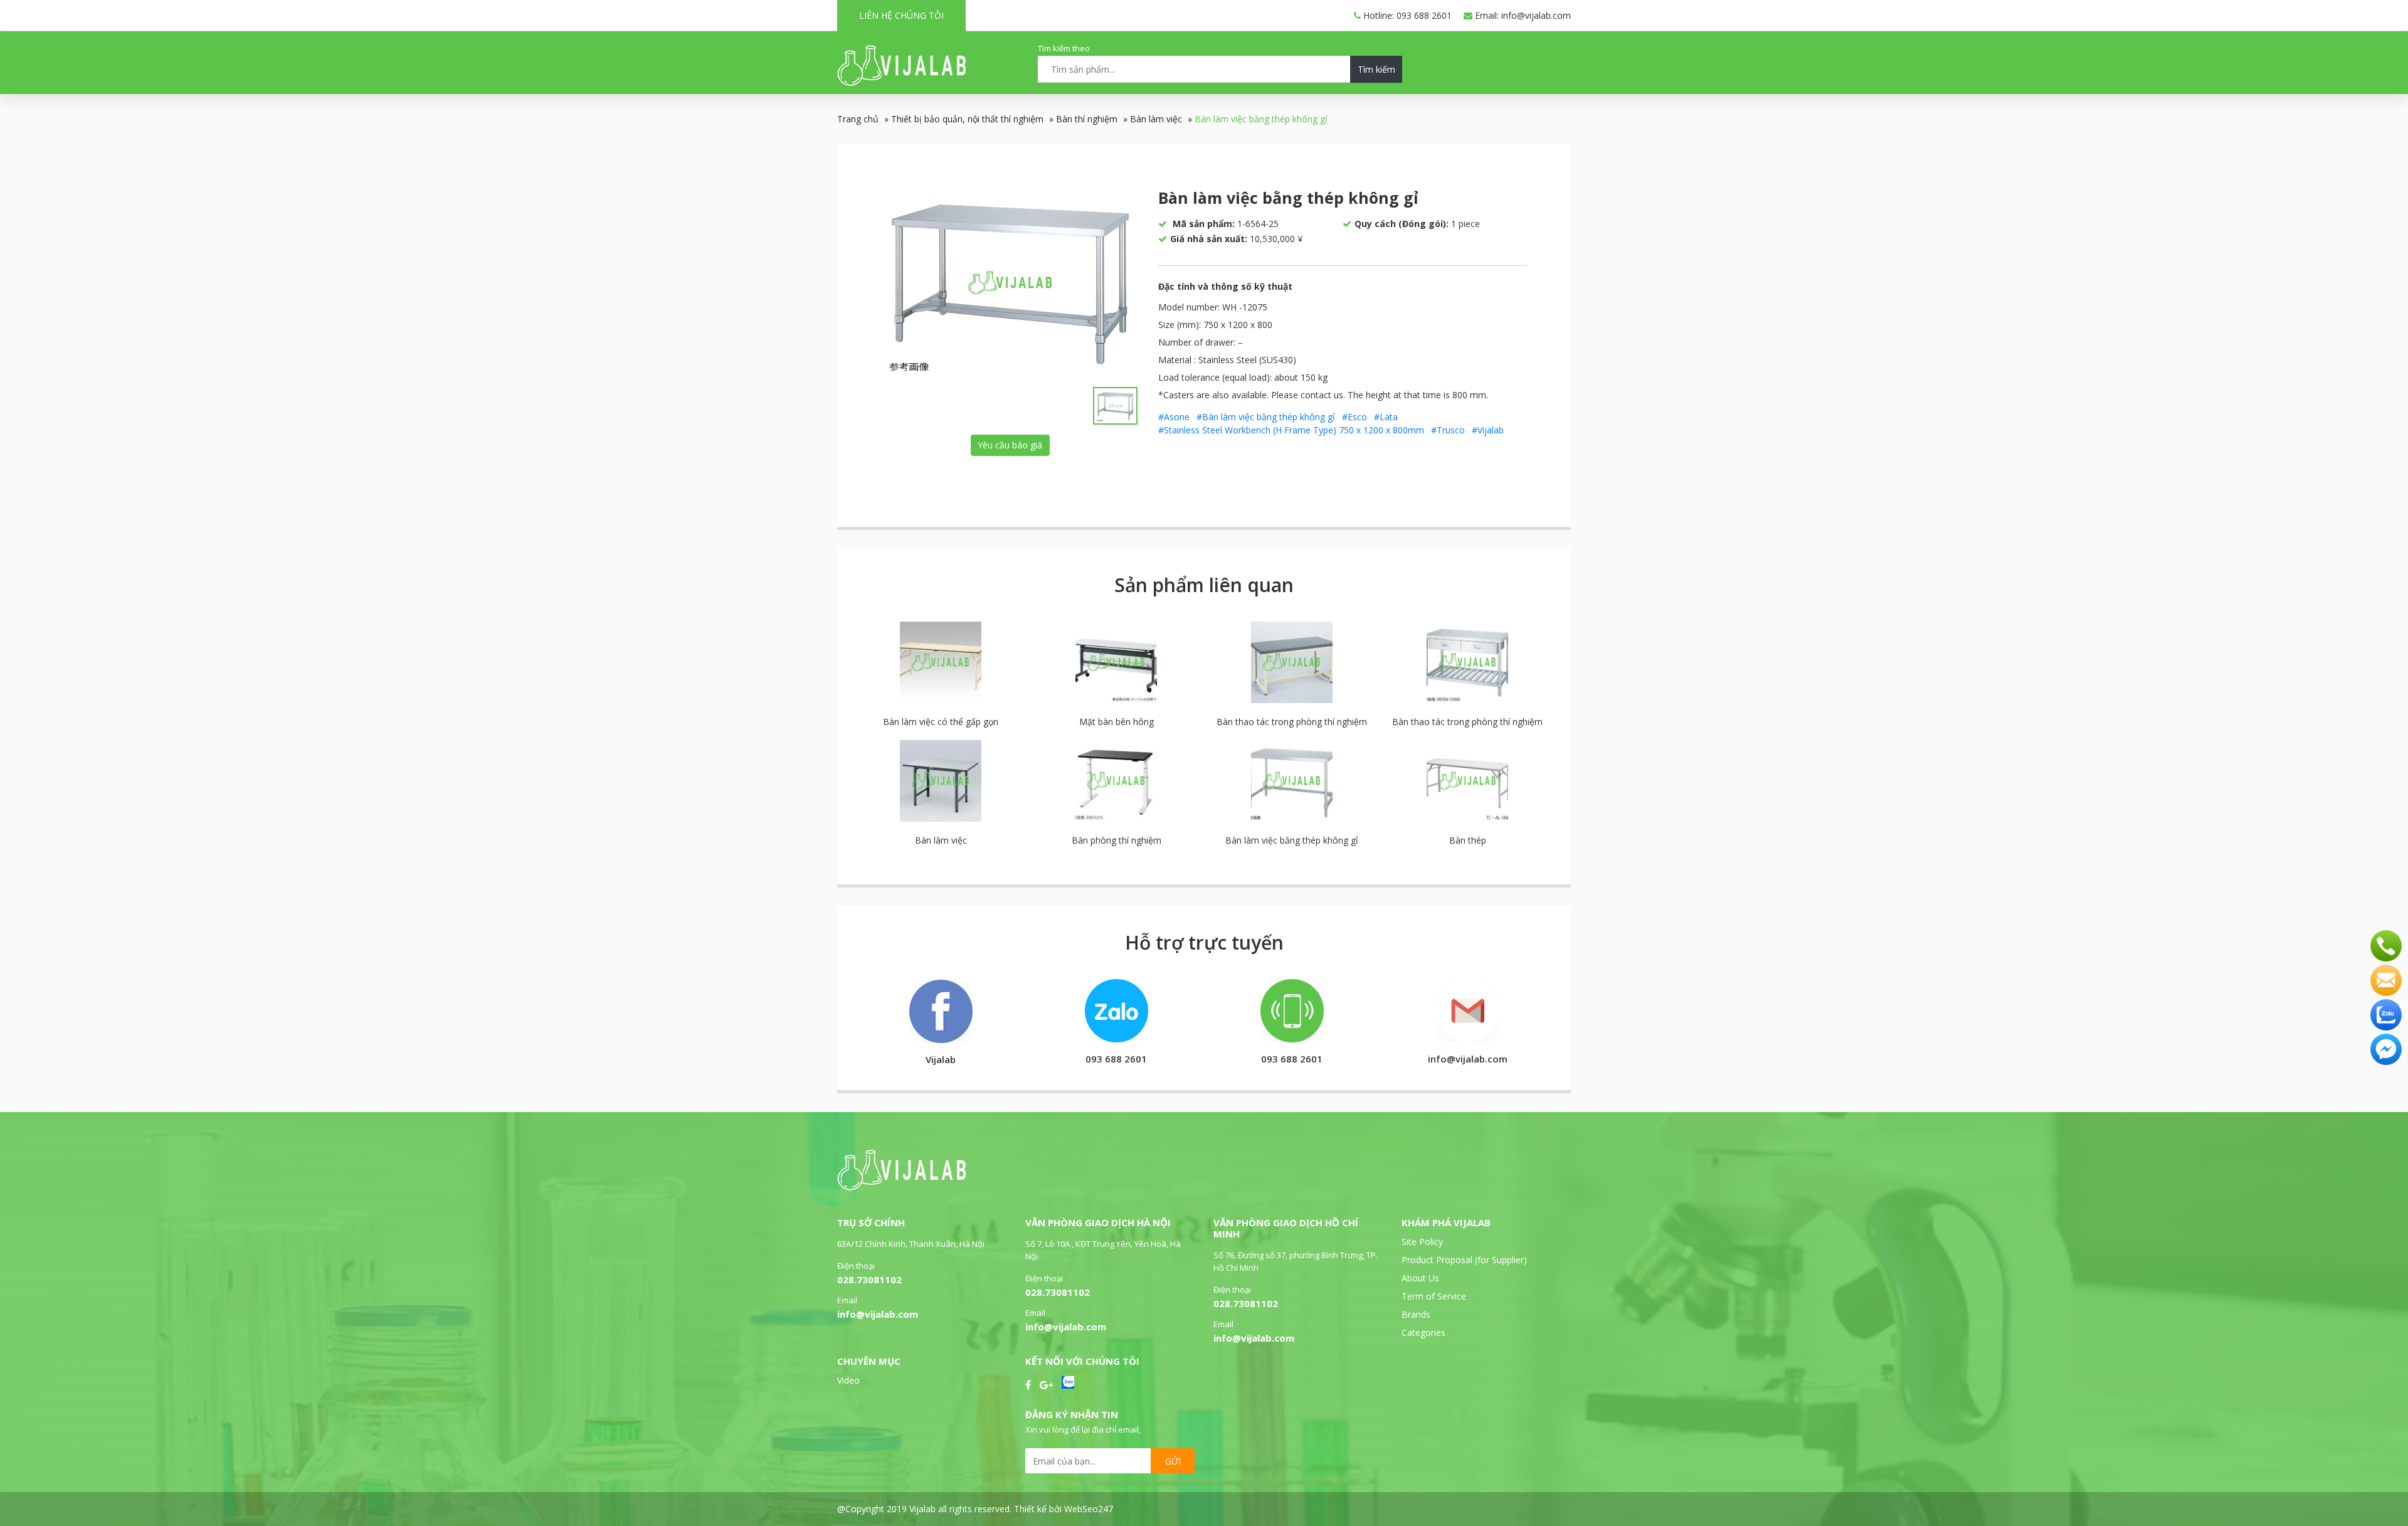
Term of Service (1434, 1296)
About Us (1420, 1278)
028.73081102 (869, 1280)
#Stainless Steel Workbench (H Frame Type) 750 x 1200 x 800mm (1291, 430)
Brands (1416, 1314)
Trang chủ (858, 119)
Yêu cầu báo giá (1010, 445)
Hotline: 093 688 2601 (1406, 15)
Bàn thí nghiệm (1087, 119)
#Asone (1174, 417)
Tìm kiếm (1376, 69)
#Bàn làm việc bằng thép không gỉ (1266, 417)
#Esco (1354, 417)
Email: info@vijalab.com (1522, 15)
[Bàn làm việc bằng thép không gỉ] (1010, 282)
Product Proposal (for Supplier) (1464, 1260)
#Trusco (1448, 430)
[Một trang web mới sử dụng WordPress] (901, 82)
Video (848, 1380)
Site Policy (1422, 1242)
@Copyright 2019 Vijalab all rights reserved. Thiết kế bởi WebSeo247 (975, 1509)
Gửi (1173, 1461)
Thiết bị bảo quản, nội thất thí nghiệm (967, 119)
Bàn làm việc (1156, 119)
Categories (1423, 1333)
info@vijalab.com (878, 1314)
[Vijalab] (901, 1187)
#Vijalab (1488, 430)
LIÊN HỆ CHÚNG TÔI (901, 15)
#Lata (1386, 417)
